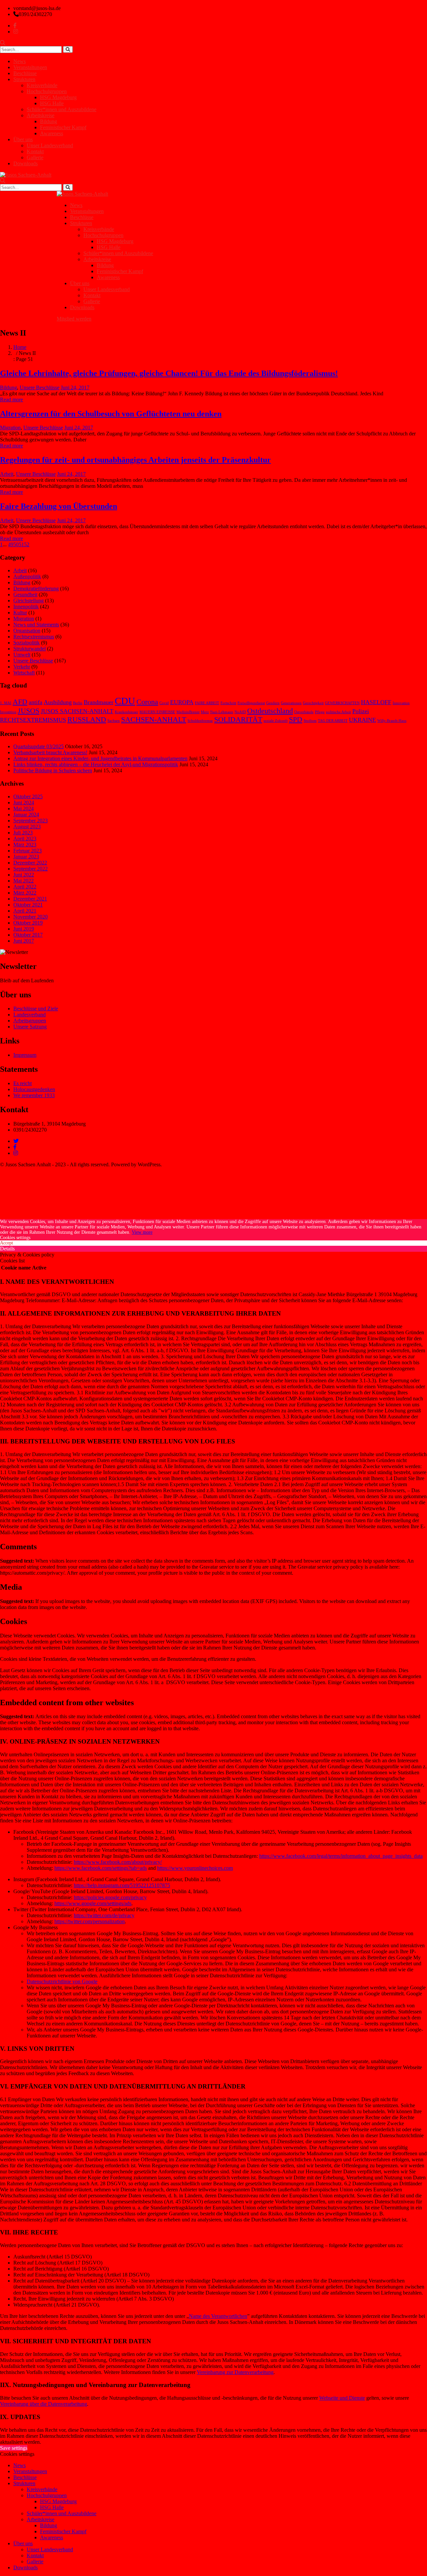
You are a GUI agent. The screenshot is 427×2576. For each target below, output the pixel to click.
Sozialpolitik (27, 643)
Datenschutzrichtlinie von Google (62, 1981)
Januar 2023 (26, 857)
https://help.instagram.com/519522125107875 (122, 1885)
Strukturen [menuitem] (24, 2483)
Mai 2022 (24, 881)
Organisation (27, 631)
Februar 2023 (28, 851)
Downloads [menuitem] (26, 2567)
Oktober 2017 (28, 935)
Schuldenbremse (200, 721)
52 (27, 544)
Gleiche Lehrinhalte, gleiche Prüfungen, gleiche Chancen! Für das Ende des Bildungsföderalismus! (169, 373)
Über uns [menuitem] (23, 2543)
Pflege (320, 712)
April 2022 (25, 887)
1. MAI (6, 703)
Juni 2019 (24, 929)
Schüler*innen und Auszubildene (62, 109)
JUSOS (29, 711)
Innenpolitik (26, 607)
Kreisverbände (42, 85)
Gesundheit (25, 595)
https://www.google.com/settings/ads (93, 1903)
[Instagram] (16, 1153)
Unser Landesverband (50, 145)
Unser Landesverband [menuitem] (50, 2549)
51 (21, 544)
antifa (36, 702)
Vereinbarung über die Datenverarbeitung (44, 2404)
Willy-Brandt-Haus (392, 721)
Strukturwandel (30, 649)
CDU (125, 701)
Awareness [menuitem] (52, 2537)
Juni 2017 (24, 941)
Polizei (361, 711)
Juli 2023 (23, 833)
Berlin (78, 703)
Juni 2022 (24, 875)
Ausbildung (58, 702)
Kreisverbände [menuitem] (42, 2489)
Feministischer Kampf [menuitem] (63, 2531)
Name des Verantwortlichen (218, 2316)
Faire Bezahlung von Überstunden (59, 506)
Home (20, 347)
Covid (164, 703)
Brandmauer (99, 702)
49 (11, 544)
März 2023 (25, 845)
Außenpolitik (27, 576)
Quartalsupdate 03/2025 (39, 746)
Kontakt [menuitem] (35, 2555)
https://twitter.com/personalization (90, 1921)
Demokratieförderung (36, 588)
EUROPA (182, 702)
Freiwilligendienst (251, 703)
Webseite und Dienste (342, 2398)
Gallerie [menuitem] (35, 2561)
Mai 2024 (24, 809)
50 (16, 544)
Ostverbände (304, 712)
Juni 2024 (24, 803)
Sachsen (114, 721)
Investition (8, 712)
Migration (10, 428)
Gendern (273, 703)
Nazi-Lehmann (222, 712)
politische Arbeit (338, 712)
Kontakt (35, 151)
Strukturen (24, 79)
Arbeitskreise (41, 115)
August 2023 (27, 827)
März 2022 (25, 893)
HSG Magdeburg (58, 97)
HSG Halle (52, 103)
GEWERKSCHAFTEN (342, 703)
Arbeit (7, 474)
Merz (205, 712)
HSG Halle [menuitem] (52, 2507)
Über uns (23, 139)
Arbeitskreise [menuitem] (41, 2519)
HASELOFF (376, 702)
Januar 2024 (26, 815)
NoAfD (240, 712)
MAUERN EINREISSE (157, 712)
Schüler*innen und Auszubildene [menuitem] (62, 2513)
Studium (310, 721)
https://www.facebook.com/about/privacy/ (118, 1862)
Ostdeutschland (270, 711)
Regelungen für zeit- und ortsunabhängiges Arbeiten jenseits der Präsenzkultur (135, 460)
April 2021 (25, 911)
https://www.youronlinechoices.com (195, 1868)
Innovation (401, 703)
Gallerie (35, 157)
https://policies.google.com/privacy (110, 1897)
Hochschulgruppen (47, 91)
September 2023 (31, 821)
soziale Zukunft (276, 721)
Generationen (291, 703)
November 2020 (31, 917)
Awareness (52, 133)
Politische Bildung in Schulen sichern (53, 770)
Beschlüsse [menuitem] (25, 2477)
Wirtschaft (24, 673)
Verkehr (22, 667)
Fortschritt (228, 703)
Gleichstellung (29, 601)
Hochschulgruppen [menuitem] (47, 2495)
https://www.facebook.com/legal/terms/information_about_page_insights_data (341, 1856)
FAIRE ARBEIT (207, 703)
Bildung (49, 121)
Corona (147, 702)
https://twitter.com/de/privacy (104, 1915)
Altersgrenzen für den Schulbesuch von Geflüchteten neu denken (111, 414)
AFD (20, 702)
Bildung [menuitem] (49, 2525)
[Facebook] (15, 1147)
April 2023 (25, 839)
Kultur (20, 613)
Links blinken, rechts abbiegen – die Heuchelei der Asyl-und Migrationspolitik (96, 764)
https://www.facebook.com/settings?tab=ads (101, 1868)
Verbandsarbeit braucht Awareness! (50, 752)
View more (142, 1232)
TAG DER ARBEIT (333, 721)
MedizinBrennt (188, 712)
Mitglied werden (74, 319)
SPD (296, 719)
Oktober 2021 (28, 905)
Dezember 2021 (30, 899)
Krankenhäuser (126, 712)
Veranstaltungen (30, 67)
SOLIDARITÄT (238, 719)
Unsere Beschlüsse (40, 387)
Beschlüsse (25, 73)
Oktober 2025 (28, 797)
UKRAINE (362, 720)
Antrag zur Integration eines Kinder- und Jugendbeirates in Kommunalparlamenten (100, 758)
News (20, 61)
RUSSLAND (87, 719)
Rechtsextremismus (34, 637)
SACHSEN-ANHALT (154, 719)
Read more (12, 400)
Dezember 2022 (30, 863)
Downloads (26, 163)
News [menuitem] (20, 2465)
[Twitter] (16, 1141)
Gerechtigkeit (313, 703)
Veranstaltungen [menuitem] (30, 2471)
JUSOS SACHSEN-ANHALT (77, 711)
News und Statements (36, 625)
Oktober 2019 (28, 923)
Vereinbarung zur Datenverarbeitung (235, 2372)
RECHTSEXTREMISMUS (33, 720)
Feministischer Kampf (63, 127)
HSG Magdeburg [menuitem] (58, 2501)
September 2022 (31, 869)
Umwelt (22, 655)
